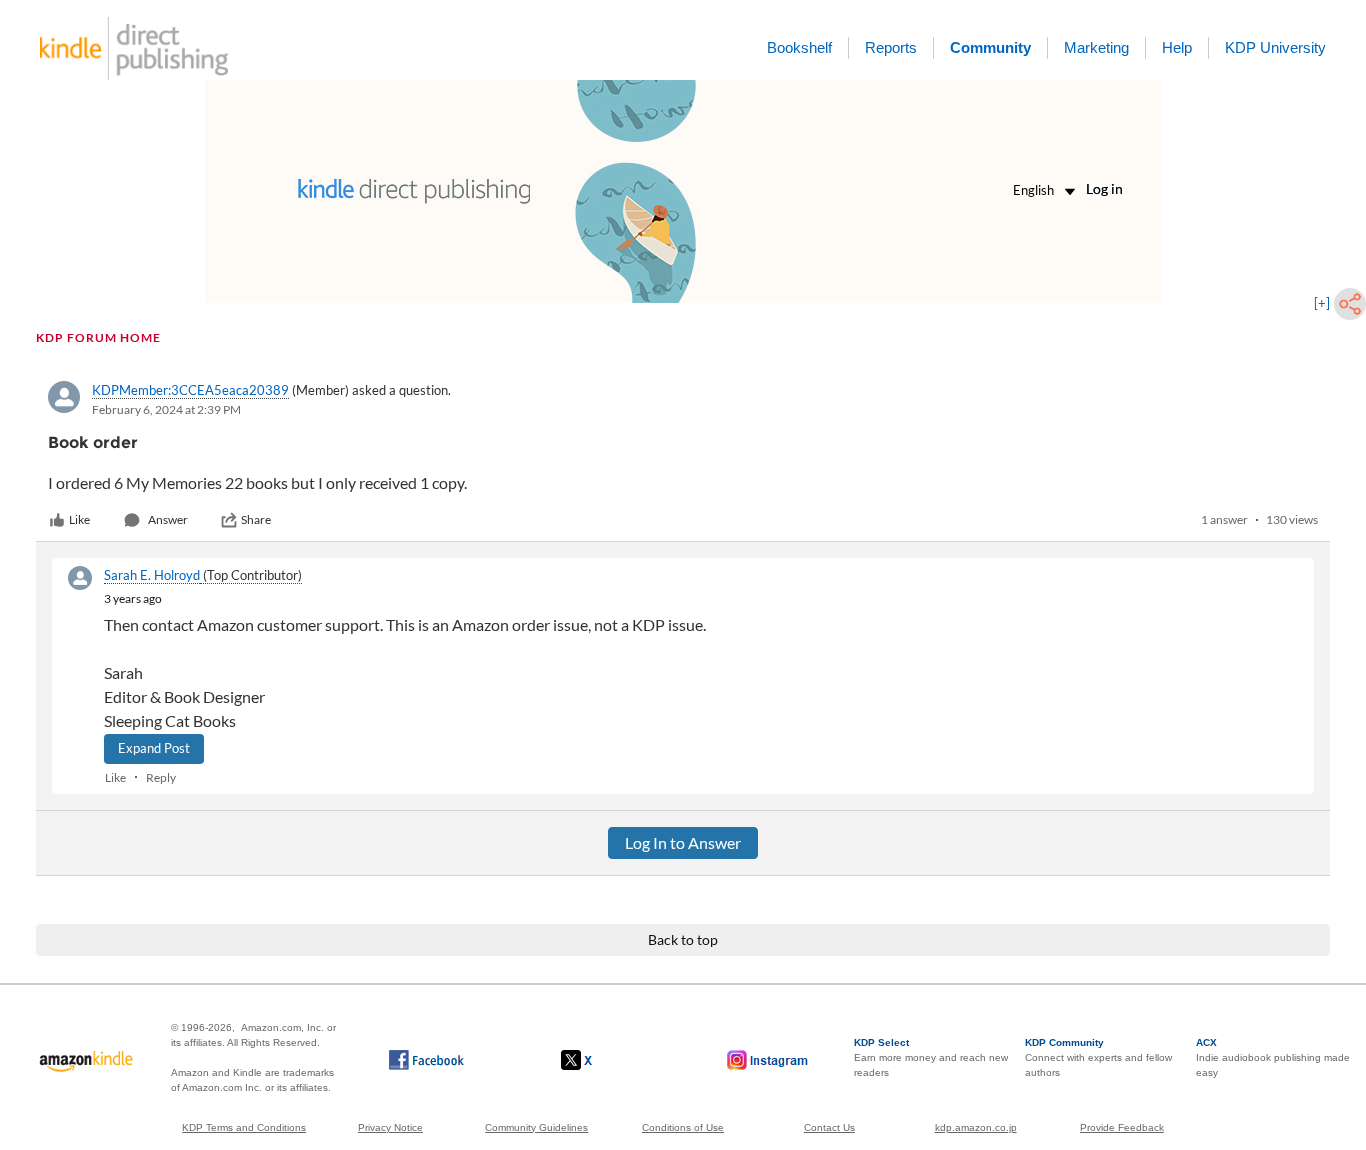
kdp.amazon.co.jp (976, 1127)
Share (256, 519)
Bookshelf (799, 47)
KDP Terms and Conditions (244, 1127)
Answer (168, 519)
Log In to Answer (683, 842)
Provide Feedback (1122, 1127)
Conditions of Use (683, 1127)
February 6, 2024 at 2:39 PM (166, 409)
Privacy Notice (390, 1127)
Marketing (1096, 47)
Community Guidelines (536, 1127)
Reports (891, 47)
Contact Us (829, 1127)
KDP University (1275, 47)
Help (1177, 47)
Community (990, 47)
